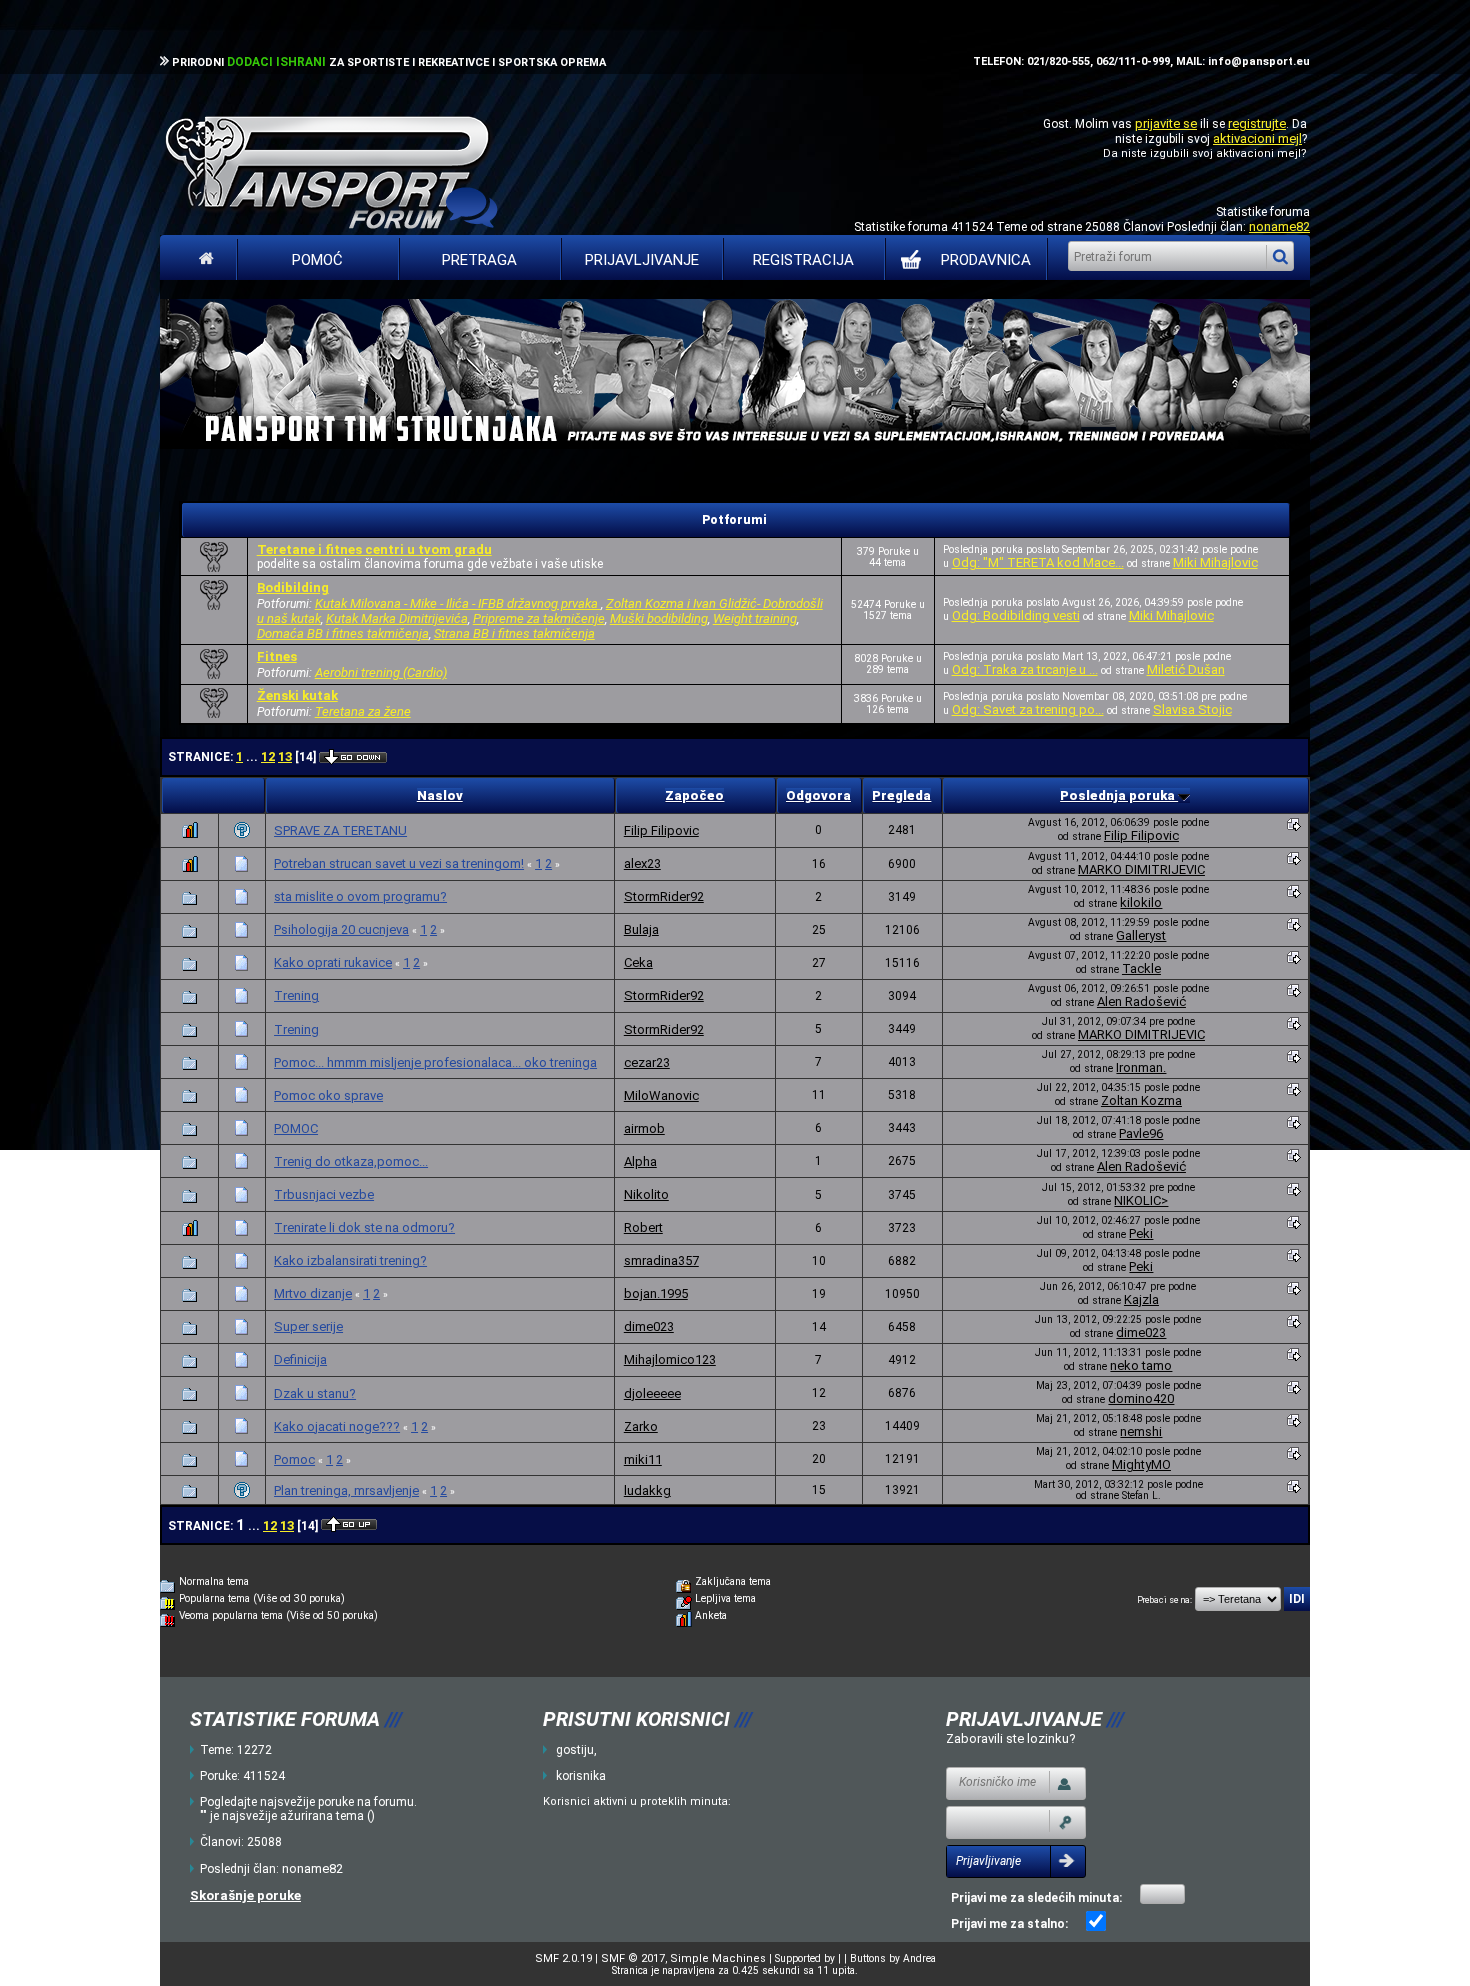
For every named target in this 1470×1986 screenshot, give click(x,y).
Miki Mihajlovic (1215, 562)
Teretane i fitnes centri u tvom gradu (374, 549)
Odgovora (818, 795)
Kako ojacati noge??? (337, 1426)
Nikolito (646, 1194)
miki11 (643, 1459)
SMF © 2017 (633, 1958)
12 (268, 756)
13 (285, 756)
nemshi (1141, 1431)
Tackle (1141, 968)
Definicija (300, 1359)
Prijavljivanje (642, 260)
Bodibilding (293, 587)
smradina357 (661, 1260)
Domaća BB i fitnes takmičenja (343, 633)
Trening (296, 995)
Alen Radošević (1141, 1001)
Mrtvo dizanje (313, 1293)
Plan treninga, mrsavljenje (346, 1490)
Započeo (694, 795)
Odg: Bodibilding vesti (1016, 615)
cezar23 (647, 1062)
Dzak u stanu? (315, 1393)
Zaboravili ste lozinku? (1011, 1738)
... (253, 757)
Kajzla (1141, 1299)
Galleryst (1141, 935)
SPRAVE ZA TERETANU (340, 830)
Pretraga (479, 260)
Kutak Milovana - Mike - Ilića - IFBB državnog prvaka (458, 603)
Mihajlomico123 (670, 1359)
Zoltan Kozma (1141, 1100)
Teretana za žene (363, 711)
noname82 (1279, 226)
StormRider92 (664, 896)
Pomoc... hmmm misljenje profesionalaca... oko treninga (435, 1062)
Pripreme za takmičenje (539, 618)
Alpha (640, 1161)
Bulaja (641, 929)
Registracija (803, 260)
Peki (1141, 1233)
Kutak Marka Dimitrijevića (397, 618)
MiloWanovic (661, 1095)
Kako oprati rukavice (333, 962)
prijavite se (1166, 123)
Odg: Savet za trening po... (1028, 709)
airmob (644, 1128)
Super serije (308, 1326)
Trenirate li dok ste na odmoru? (364, 1227)
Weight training (755, 618)
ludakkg (647, 1490)
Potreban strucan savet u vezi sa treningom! (399, 863)
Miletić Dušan (1186, 669)
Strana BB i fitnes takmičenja (514, 633)
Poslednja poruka (1119, 795)
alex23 (642, 863)
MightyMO (1141, 1464)
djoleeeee (652, 1393)
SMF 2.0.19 (563, 1958)
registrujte (1257, 123)
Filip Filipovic (661, 830)
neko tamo (1141, 1365)
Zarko (641, 1426)
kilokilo (1141, 902)
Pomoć (317, 260)
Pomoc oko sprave (328, 1095)
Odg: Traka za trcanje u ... (1025, 669)
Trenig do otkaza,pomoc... (351, 1161)
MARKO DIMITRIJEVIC (1141, 869)
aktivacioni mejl (1257, 138)
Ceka (638, 962)
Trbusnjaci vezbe (324, 1194)
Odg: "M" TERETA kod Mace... (1038, 562)
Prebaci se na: (1164, 1600)
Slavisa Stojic (1192, 709)
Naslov (440, 795)
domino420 (1141, 1398)
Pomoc (294, 1459)
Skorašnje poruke (245, 1895)
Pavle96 (1141, 1133)
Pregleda (901, 795)
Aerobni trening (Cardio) (381, 672)
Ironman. (1141, 1067)
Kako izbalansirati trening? (350, 1260)
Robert (643, 1227)
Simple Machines (718, 1958)
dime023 (649, 1326)
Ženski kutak (297, 695)
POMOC (296, 1128)
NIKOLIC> (1141, 1200)
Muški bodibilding (659, 618)
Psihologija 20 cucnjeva (341, 929)
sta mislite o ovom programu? (360, 896)
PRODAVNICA (986, 260)
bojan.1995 (656, 1293)
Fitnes (277, 656)
